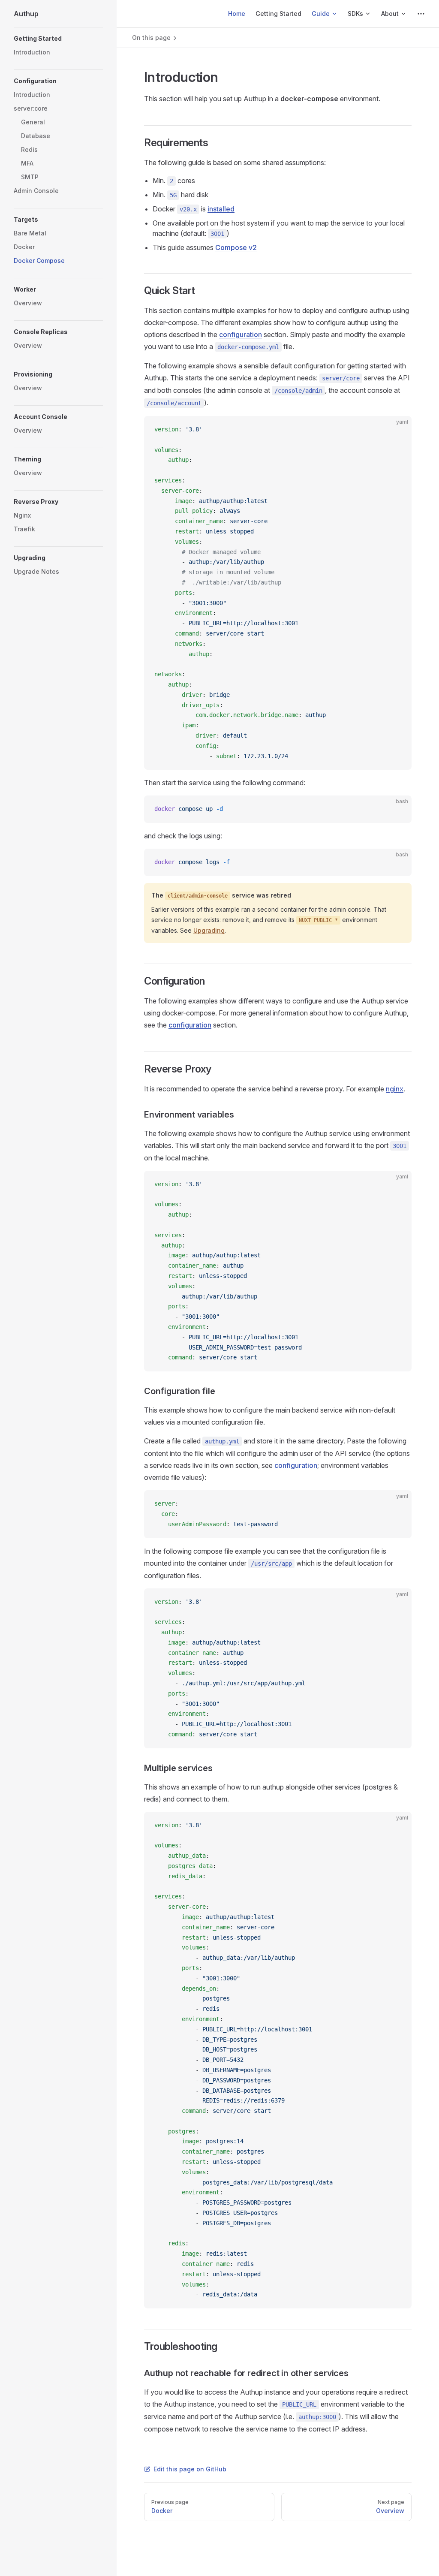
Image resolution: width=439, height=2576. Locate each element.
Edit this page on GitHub (190, 2469)
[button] (58, 39)
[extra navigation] (421, 14)
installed (221, 209)
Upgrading (209, 930)
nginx (395, 1089)
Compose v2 (236, 247)
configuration (241, 334)
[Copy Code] (398, 430)
